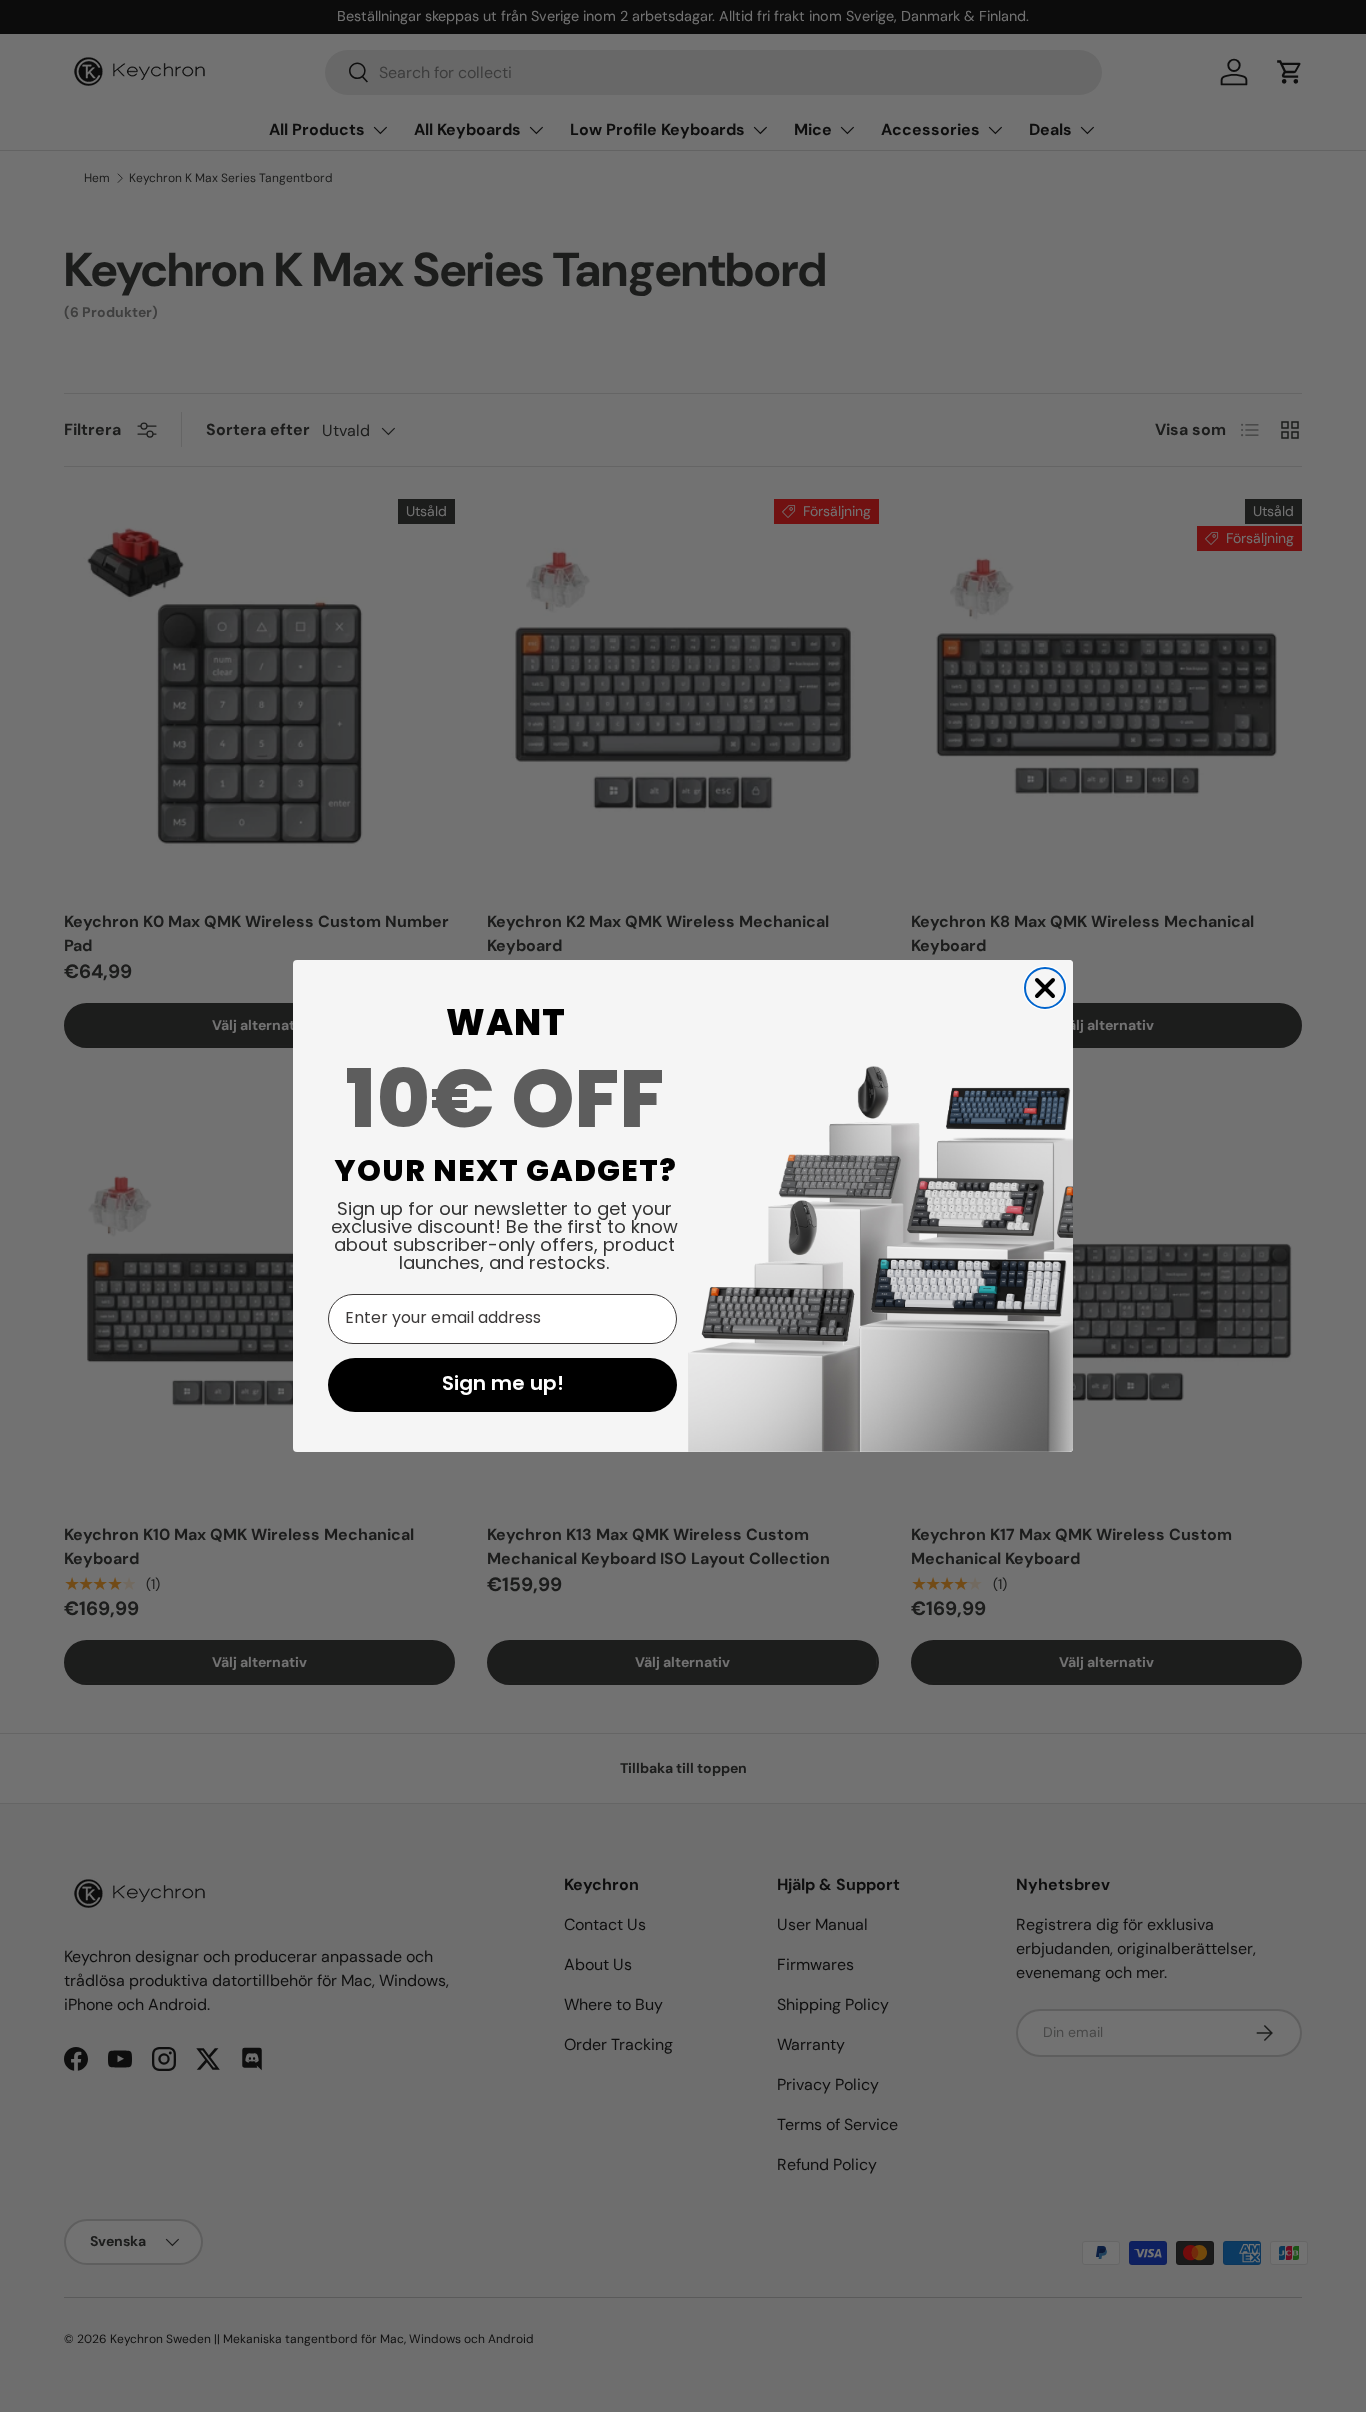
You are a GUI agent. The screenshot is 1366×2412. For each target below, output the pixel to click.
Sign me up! (503, 1385)
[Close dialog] (1045, 988)
